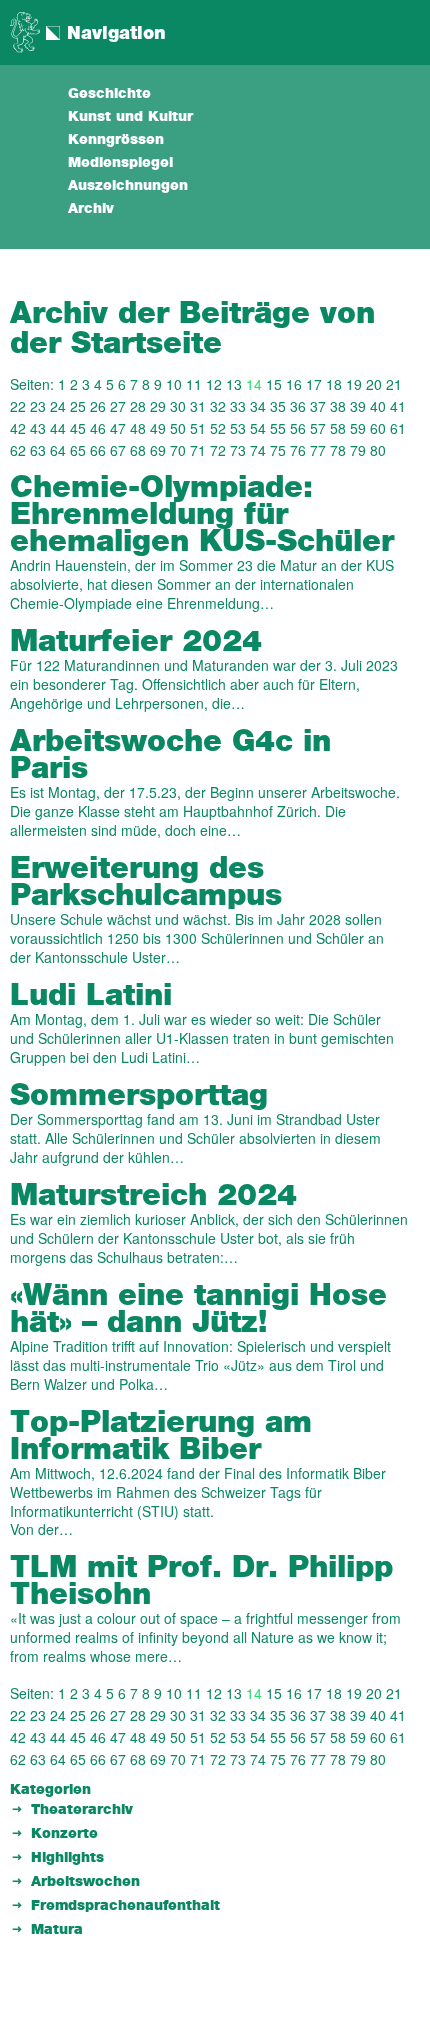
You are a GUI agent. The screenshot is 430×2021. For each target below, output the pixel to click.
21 (394, 384)
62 (18, 450)
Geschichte (109, 94)
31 (198, 406)
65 (78, 450)
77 (318, 450)
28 (138, 406)
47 (118, 428)
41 (398, 406)
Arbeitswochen (85, 1882)
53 (238, 428)
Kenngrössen (116, 140)
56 (298, 428)
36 (298, 406)
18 (334, 384)
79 (358, 450)
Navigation (116, 34)
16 (294, 384)
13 (234, 384)
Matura (57, 1930)
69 (158, 450)
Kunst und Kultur (130, 117)
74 (258, 450)
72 (218, 450)
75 (278, 450)
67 (118, 450)
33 (238, 406)
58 (338, 428)
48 (138, 428)
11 (194, 384)
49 (158, 428)
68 (138, 450)
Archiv (91, 209)
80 (378, 450)
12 (214, 384)
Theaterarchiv (82, 1810)
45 (78, 428)
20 (374, 384)
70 (178, 450)
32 (218, 406)
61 (398, 428)
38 (338, 406)
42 (18, 428)
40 (378, 406)
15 (274, 384)
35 (278, 406)
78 (338, 450)
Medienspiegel (120, 163)
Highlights (67, 1858)
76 (298, 450)
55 (278, 428)
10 (174, 384)
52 (218, 428)
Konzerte (64, 1834)
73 (238, 450)
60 (378, 428)
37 (318, 406)
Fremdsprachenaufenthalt (125, 1906)
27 (118, 406)
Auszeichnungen (128, 186)
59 (358, 428)
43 (38, 428)
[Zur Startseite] (25, 30)
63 (38, 450)
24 (58, 406)
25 (78, 406)
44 (58, 428)
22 (18, 406)
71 (198, 450)
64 (58, 450)
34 (258, 406)
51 (198, 428)
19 (354, 384)
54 (258, 428)
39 (358, 406)
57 (318, 428)
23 (38, 406)
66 (98, 450)
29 (158, 406)
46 (98, 428)
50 (178, 428)
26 (98, 406)
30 (178, 406)
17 (314, 384)
